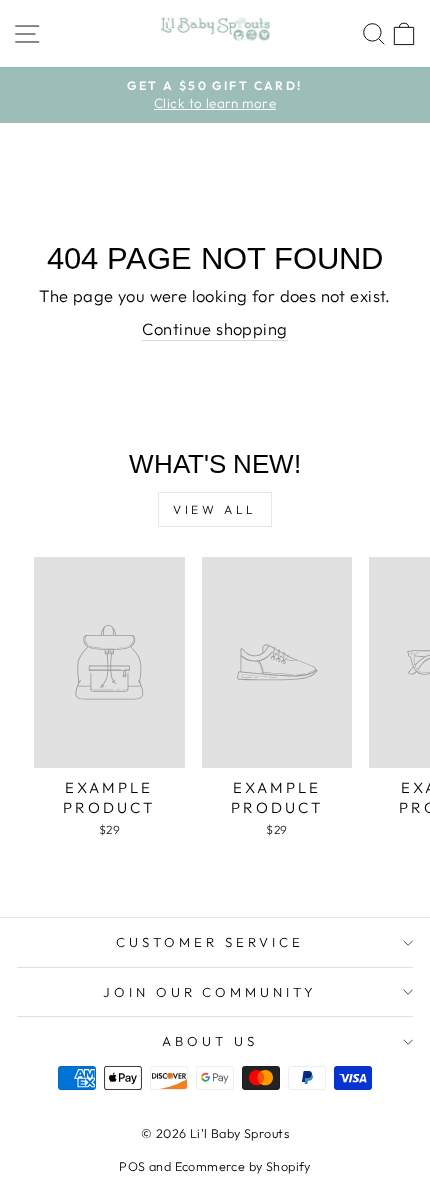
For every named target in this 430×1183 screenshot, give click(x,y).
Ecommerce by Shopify (243, 1166)
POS (132, 1166)
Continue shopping (214, 328)
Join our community (210, 992)
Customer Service (210, 942)
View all (215, 509)
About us (210, 1041)
